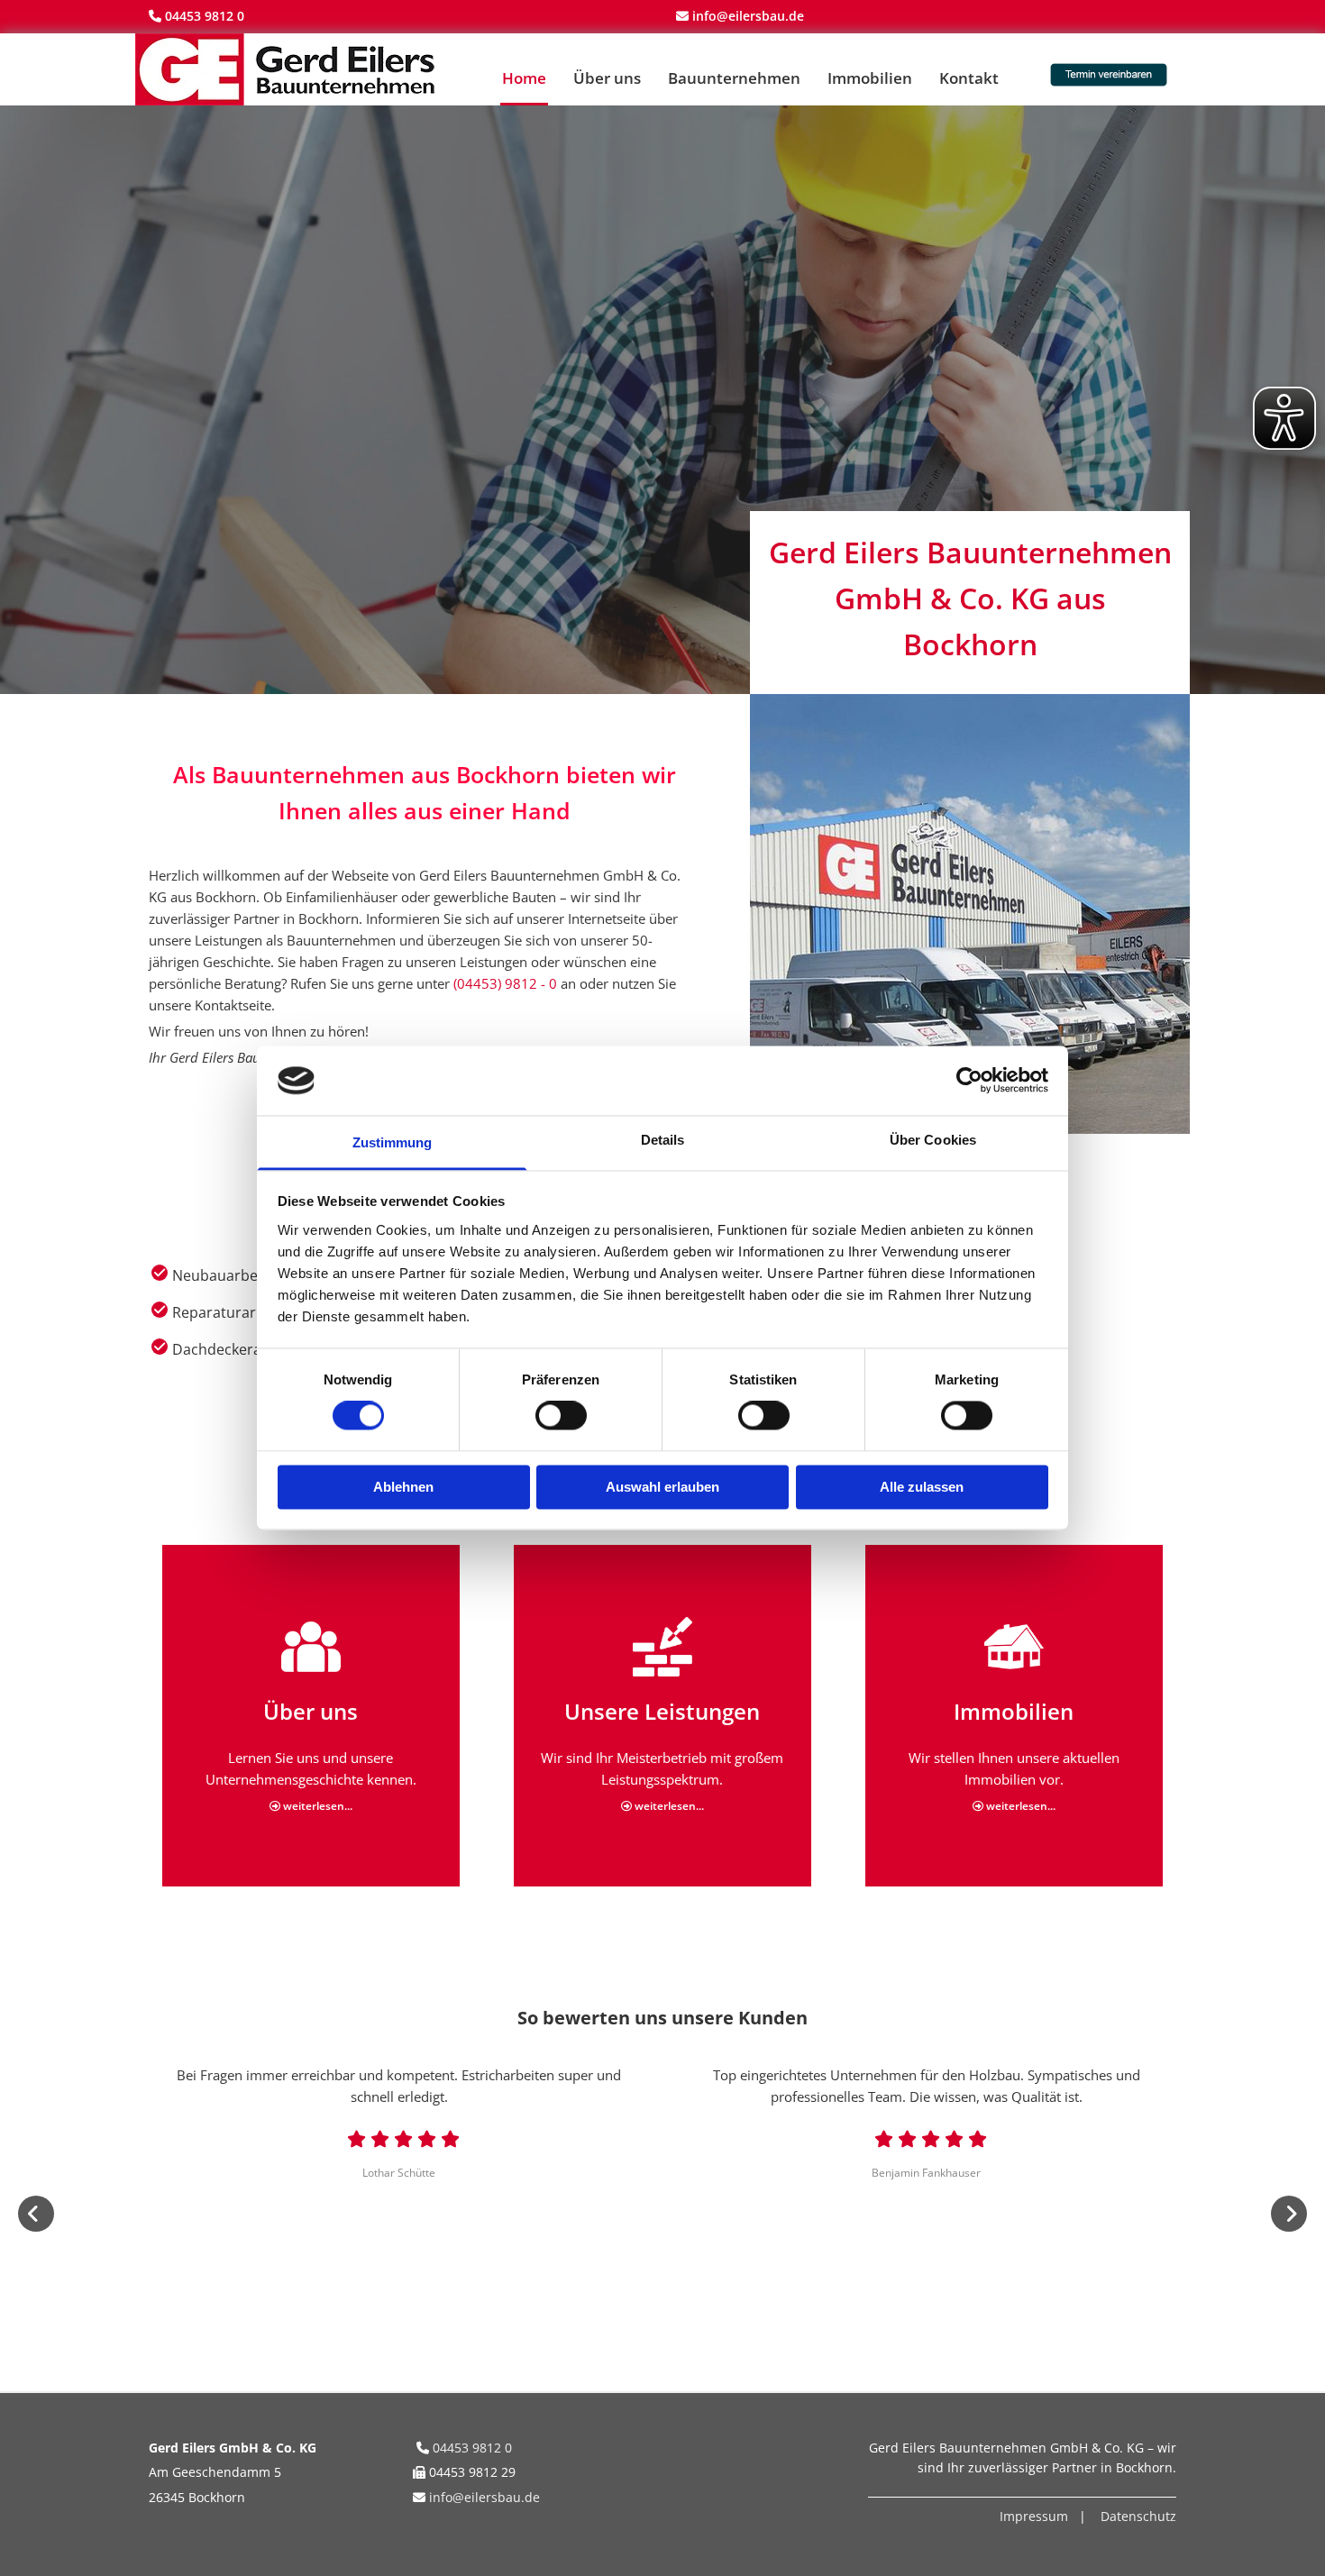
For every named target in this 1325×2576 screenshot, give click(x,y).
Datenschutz (1138, 2516)
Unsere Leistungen (662, 1711)
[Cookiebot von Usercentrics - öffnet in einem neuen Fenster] (969, 1081)
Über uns (607, 78)
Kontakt (969, 78)
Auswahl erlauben (662, 1487)
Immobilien (870, 78)
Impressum (1034, 2516)
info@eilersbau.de (484, 2497)
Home (524, 78)
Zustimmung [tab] (393, 1142)
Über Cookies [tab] (933, 1140)
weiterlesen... (311, 1806)
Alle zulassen (922, 1487)
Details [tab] (663, 1140)
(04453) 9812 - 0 (505, 983)
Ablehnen (403, 1487)
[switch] (561, 1416)
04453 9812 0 (205, 16)
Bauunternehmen (734, 78)
